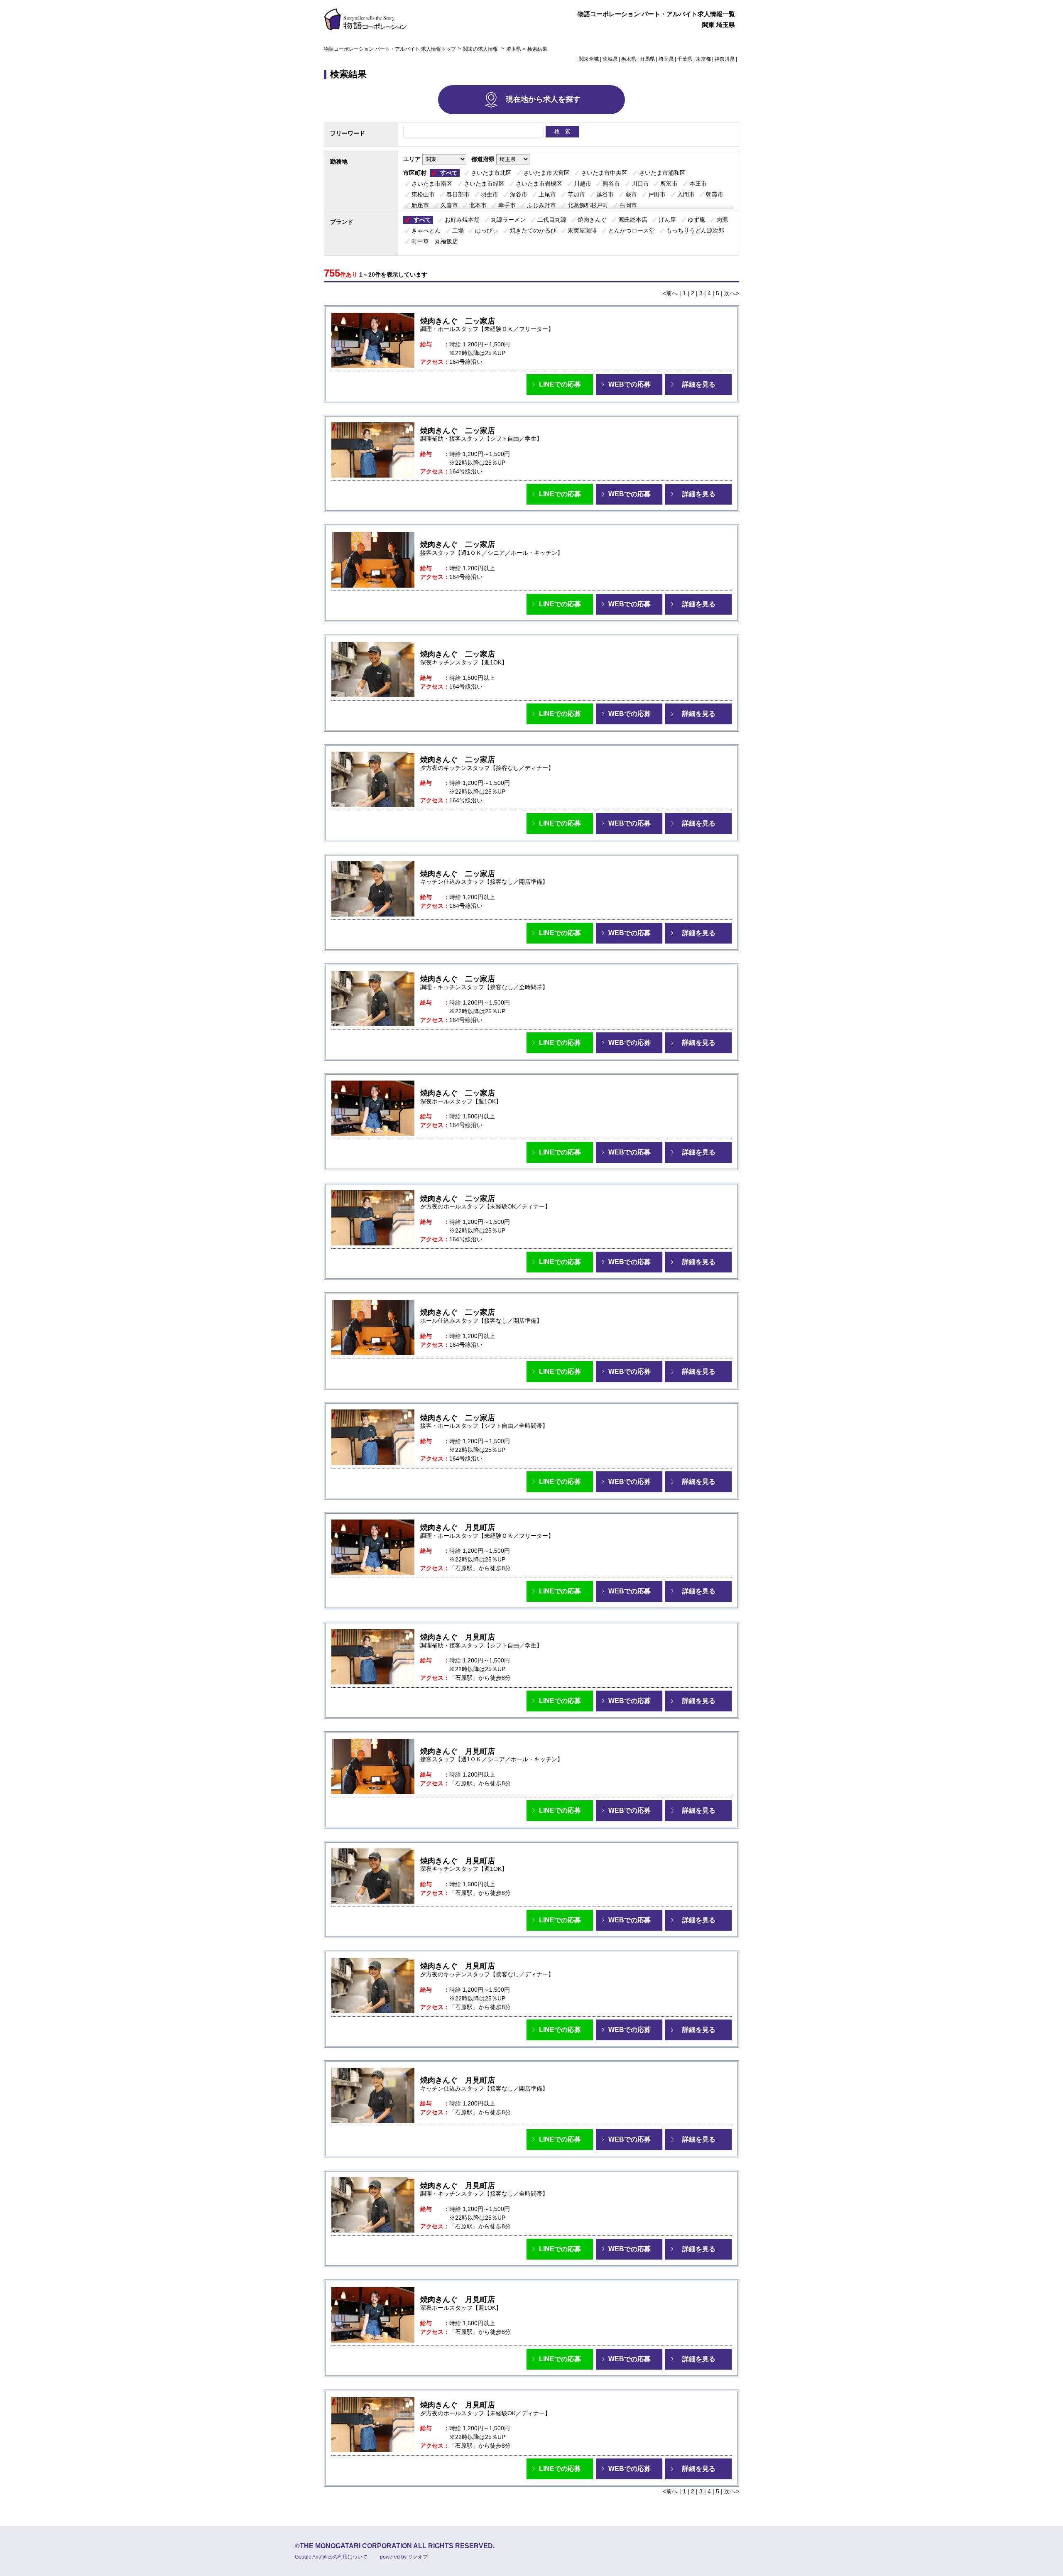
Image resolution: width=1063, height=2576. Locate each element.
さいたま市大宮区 (546, 173)
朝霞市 (715, 194)
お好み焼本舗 (462, 220)
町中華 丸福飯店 (435, 241)
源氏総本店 (633, 220)
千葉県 (685, 59)
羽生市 (490, 194)
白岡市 (628, 205)
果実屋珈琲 (582, 230)
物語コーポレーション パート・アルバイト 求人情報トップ (390, 49)
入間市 (686, 194)
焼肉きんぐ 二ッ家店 (458, 321)
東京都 (703, 59)
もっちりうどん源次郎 (695, 230)
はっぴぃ (487, 230)
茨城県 (610, 59)
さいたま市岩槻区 (539, 184)
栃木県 (629, 59)
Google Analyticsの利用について (331, 2557)
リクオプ (418, 2557)
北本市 (478, 205)
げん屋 (667, 220)
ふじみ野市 (541, 205)
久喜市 (449, 205)
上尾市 (547, 194)
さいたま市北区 (491, 173)
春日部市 (458, 194)
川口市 (640, 184)
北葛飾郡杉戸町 (588, 205)
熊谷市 (611, 184)
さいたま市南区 (432, 184)
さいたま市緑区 (484, 184)
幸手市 (507, 205)
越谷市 (605, 194)
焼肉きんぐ (592, 220)
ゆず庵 (696, 220)
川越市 (583, 184)
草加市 (576, 194)
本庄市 (698, 184)
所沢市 (669, 184)
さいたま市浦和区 (662, 173)
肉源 (722, 220)
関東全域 (589, 59)
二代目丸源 (552, 220)
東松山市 (423, 194)
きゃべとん (426, 230)
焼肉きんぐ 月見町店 (458, 1527)
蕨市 (631, 194)
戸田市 (657, 194)
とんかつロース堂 (632, 230)
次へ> (732, 293)
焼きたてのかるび (533, 230)
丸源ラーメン (508, 220)
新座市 (420, 205)
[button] (560, 385)
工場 (458, 230)
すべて (449, 173)
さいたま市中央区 (604, 173)
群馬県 (647, 59)
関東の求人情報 (481, 49)
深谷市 (519, 194)
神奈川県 (725, 59)
